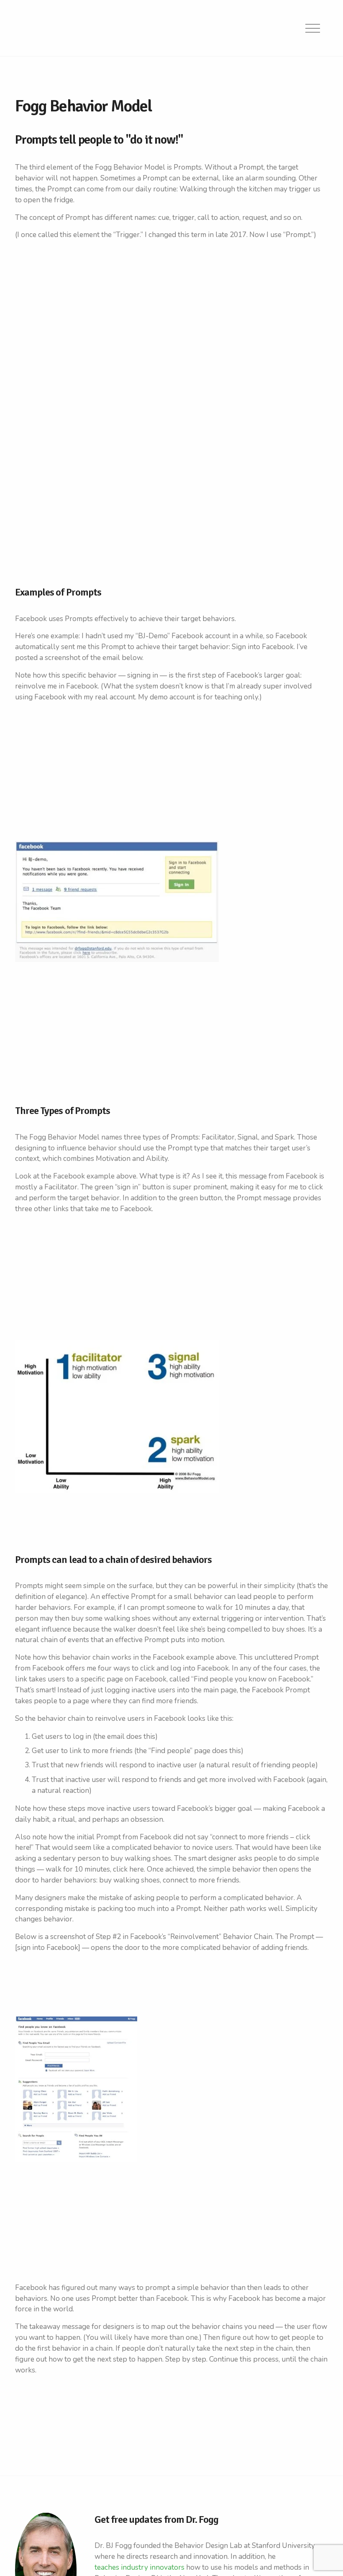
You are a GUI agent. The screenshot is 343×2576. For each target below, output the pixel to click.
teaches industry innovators (140, 2567)
